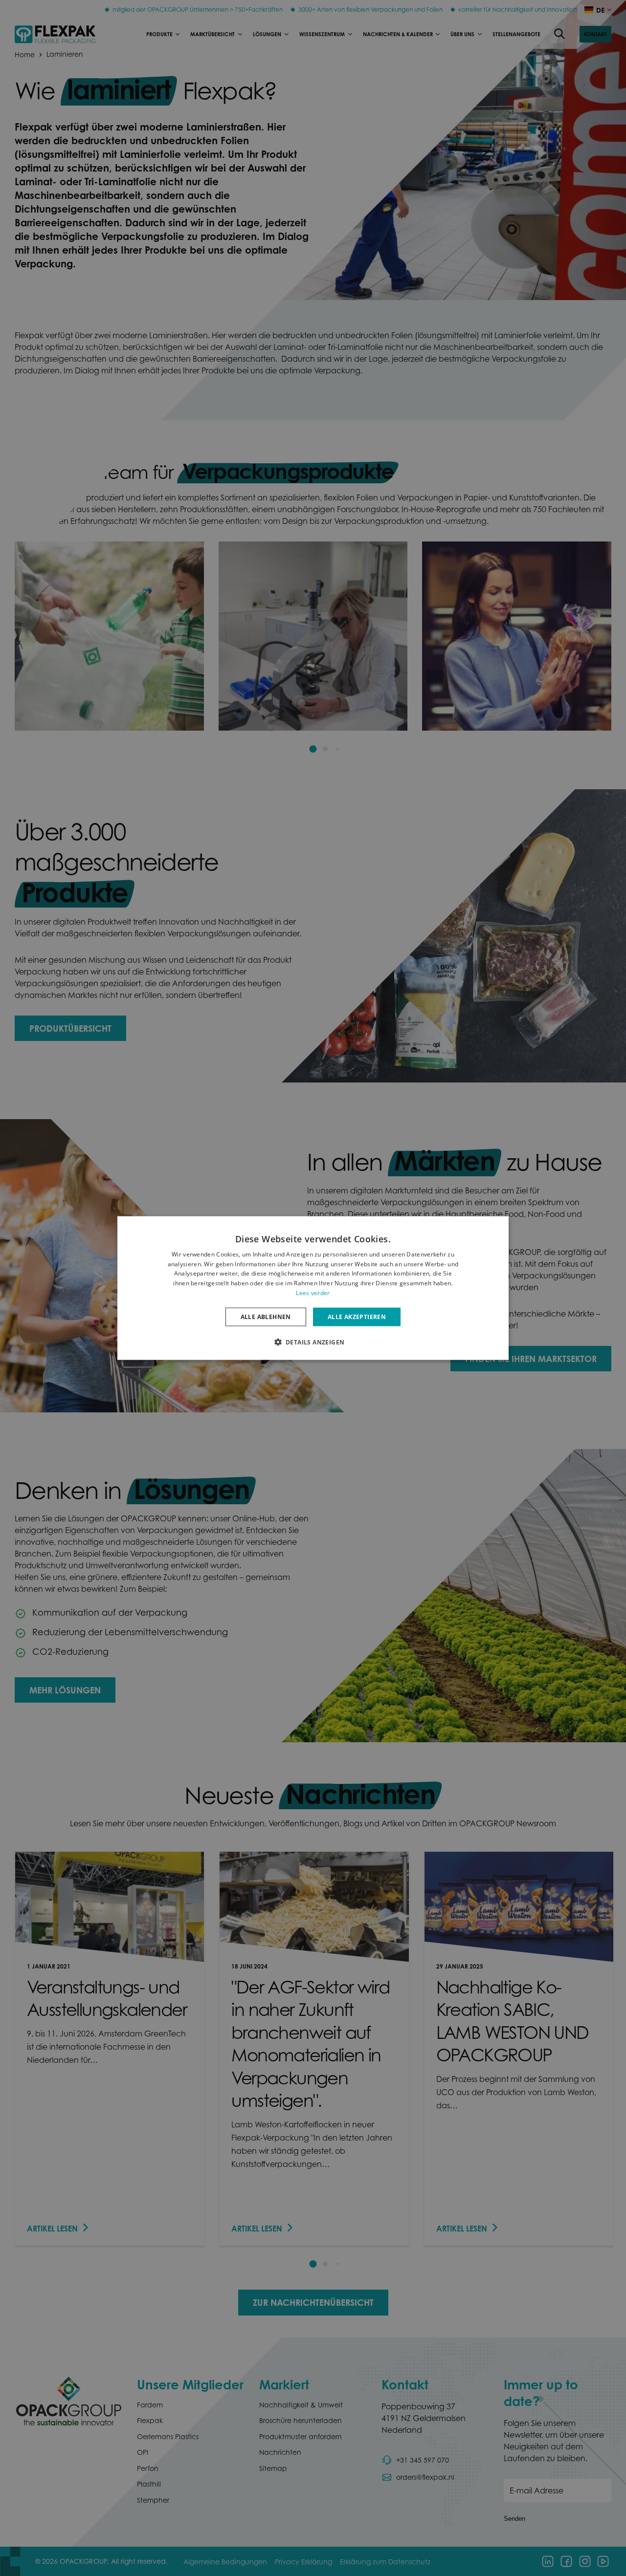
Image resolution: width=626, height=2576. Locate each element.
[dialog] (313, 1288)
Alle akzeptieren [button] (357, 1316)
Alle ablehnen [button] (266, 1316)
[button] (313, 1342)
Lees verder (313, 1293)
